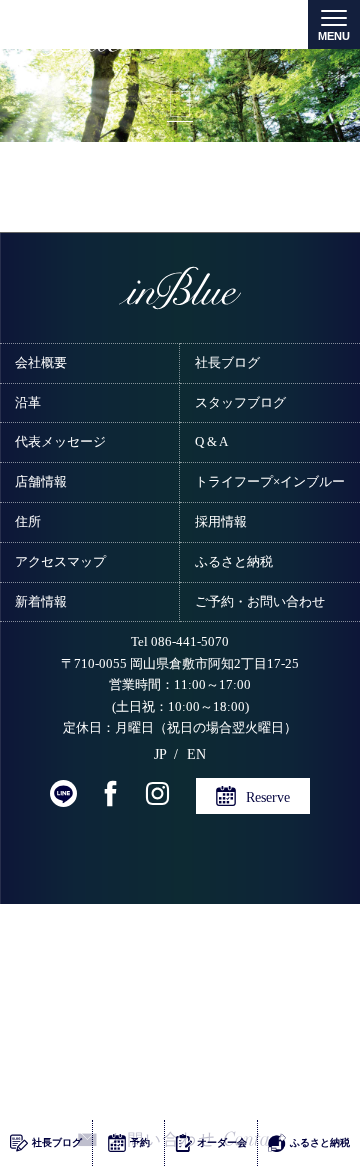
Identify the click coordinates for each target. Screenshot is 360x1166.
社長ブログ (227, 362)
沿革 (28, 402)
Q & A (211, 441)
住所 (28, 521)
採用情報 (221, 521)
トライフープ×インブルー (270, 481)
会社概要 (41, 362)
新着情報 (41, 601)
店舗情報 (41, 481)
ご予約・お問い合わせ (260, 601)
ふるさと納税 (234, 561)
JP (160, 754)
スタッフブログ (240, 402)
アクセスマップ (60, 561)
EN (196, 754)
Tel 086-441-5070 (180, 642)
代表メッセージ (60, 441)
